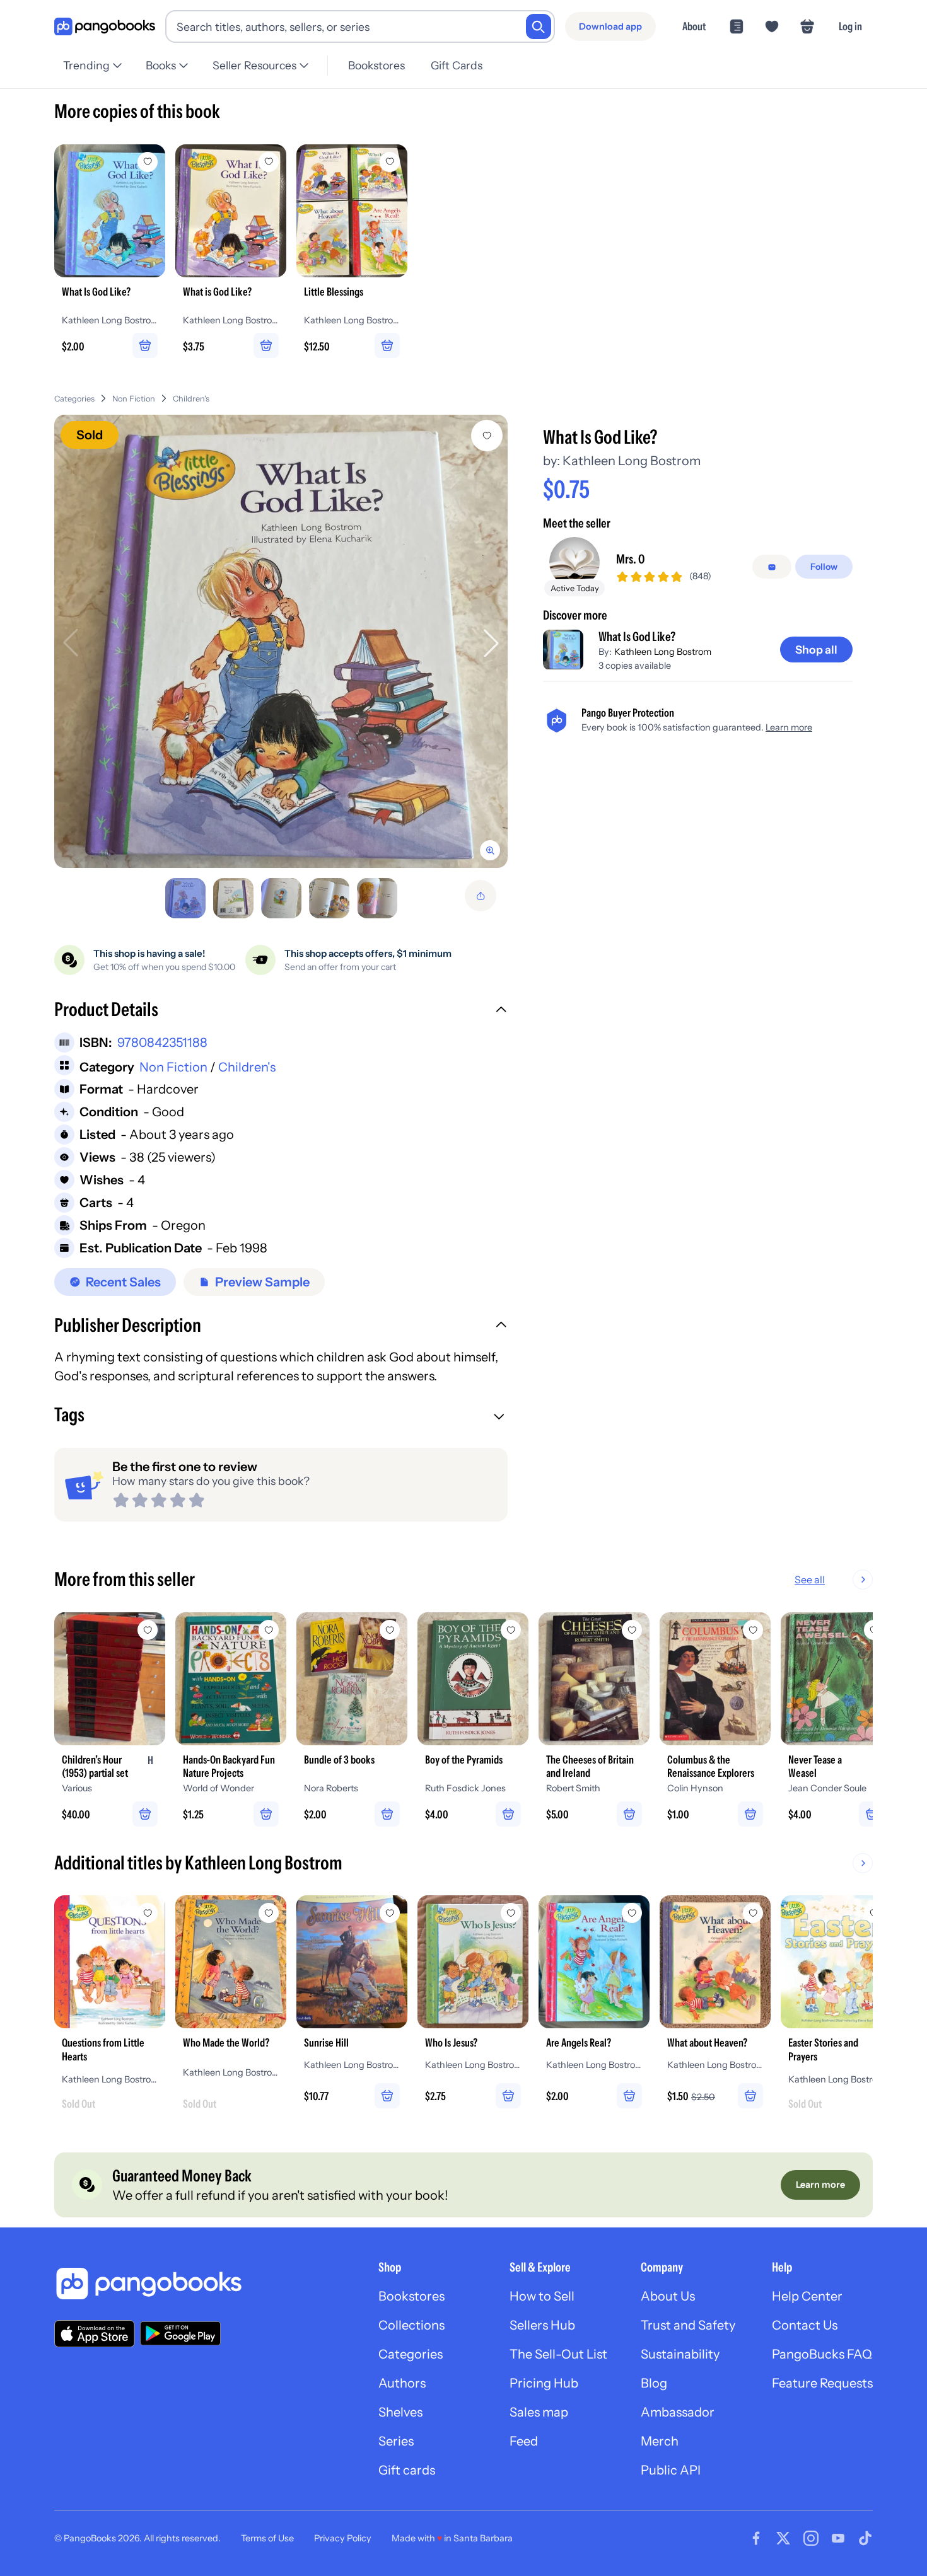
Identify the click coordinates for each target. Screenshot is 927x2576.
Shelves (400, 2412)
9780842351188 (162, 1043)
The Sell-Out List (558, 2354)
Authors (402, 2383)
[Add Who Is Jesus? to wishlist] (511, 1913)
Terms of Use (267, 2538)
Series (396, 2441)
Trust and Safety (688, 2325)
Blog (654, 2383)
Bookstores (376, 65)
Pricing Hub (544, 2383)
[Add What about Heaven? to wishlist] (753, 1913)
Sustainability (680, 2354)
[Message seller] (772, 567)
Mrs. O (630, 560)
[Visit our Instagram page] (811, 2538)
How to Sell (542, 2296)
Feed (524, 2441)
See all (810, 1580)
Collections (411, 2325)
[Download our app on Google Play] (180, 2333)
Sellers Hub (542, 2325)
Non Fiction (134, 399)
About (694, 26)
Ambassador (678, 2412)
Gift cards (407, 2470)
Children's (191, 399)
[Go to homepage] (105, 27)
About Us (668, 2296)
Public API (671, 2470)
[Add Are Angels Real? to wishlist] (632, 1913)
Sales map (539, 2412)
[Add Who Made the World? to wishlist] (269, 1913)
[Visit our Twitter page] (783, 2538)
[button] (281, 1011)
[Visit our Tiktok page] (865, 2538)
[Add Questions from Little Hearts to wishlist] (148, 1913)
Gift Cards (457, 65)
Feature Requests (822, 2383)
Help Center (807, 2296)
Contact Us (805, 2325)
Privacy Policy (343, 2538)
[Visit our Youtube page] (838, 2538)
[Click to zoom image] (281, 641)
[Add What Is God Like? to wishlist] (487, 436)
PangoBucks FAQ (822, 2354)
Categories (74, 399)
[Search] (539, 26)
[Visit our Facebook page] (756, 2538)
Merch (660, 2441)
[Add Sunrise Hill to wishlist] (390, 1913)
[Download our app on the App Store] (95, 2334)
